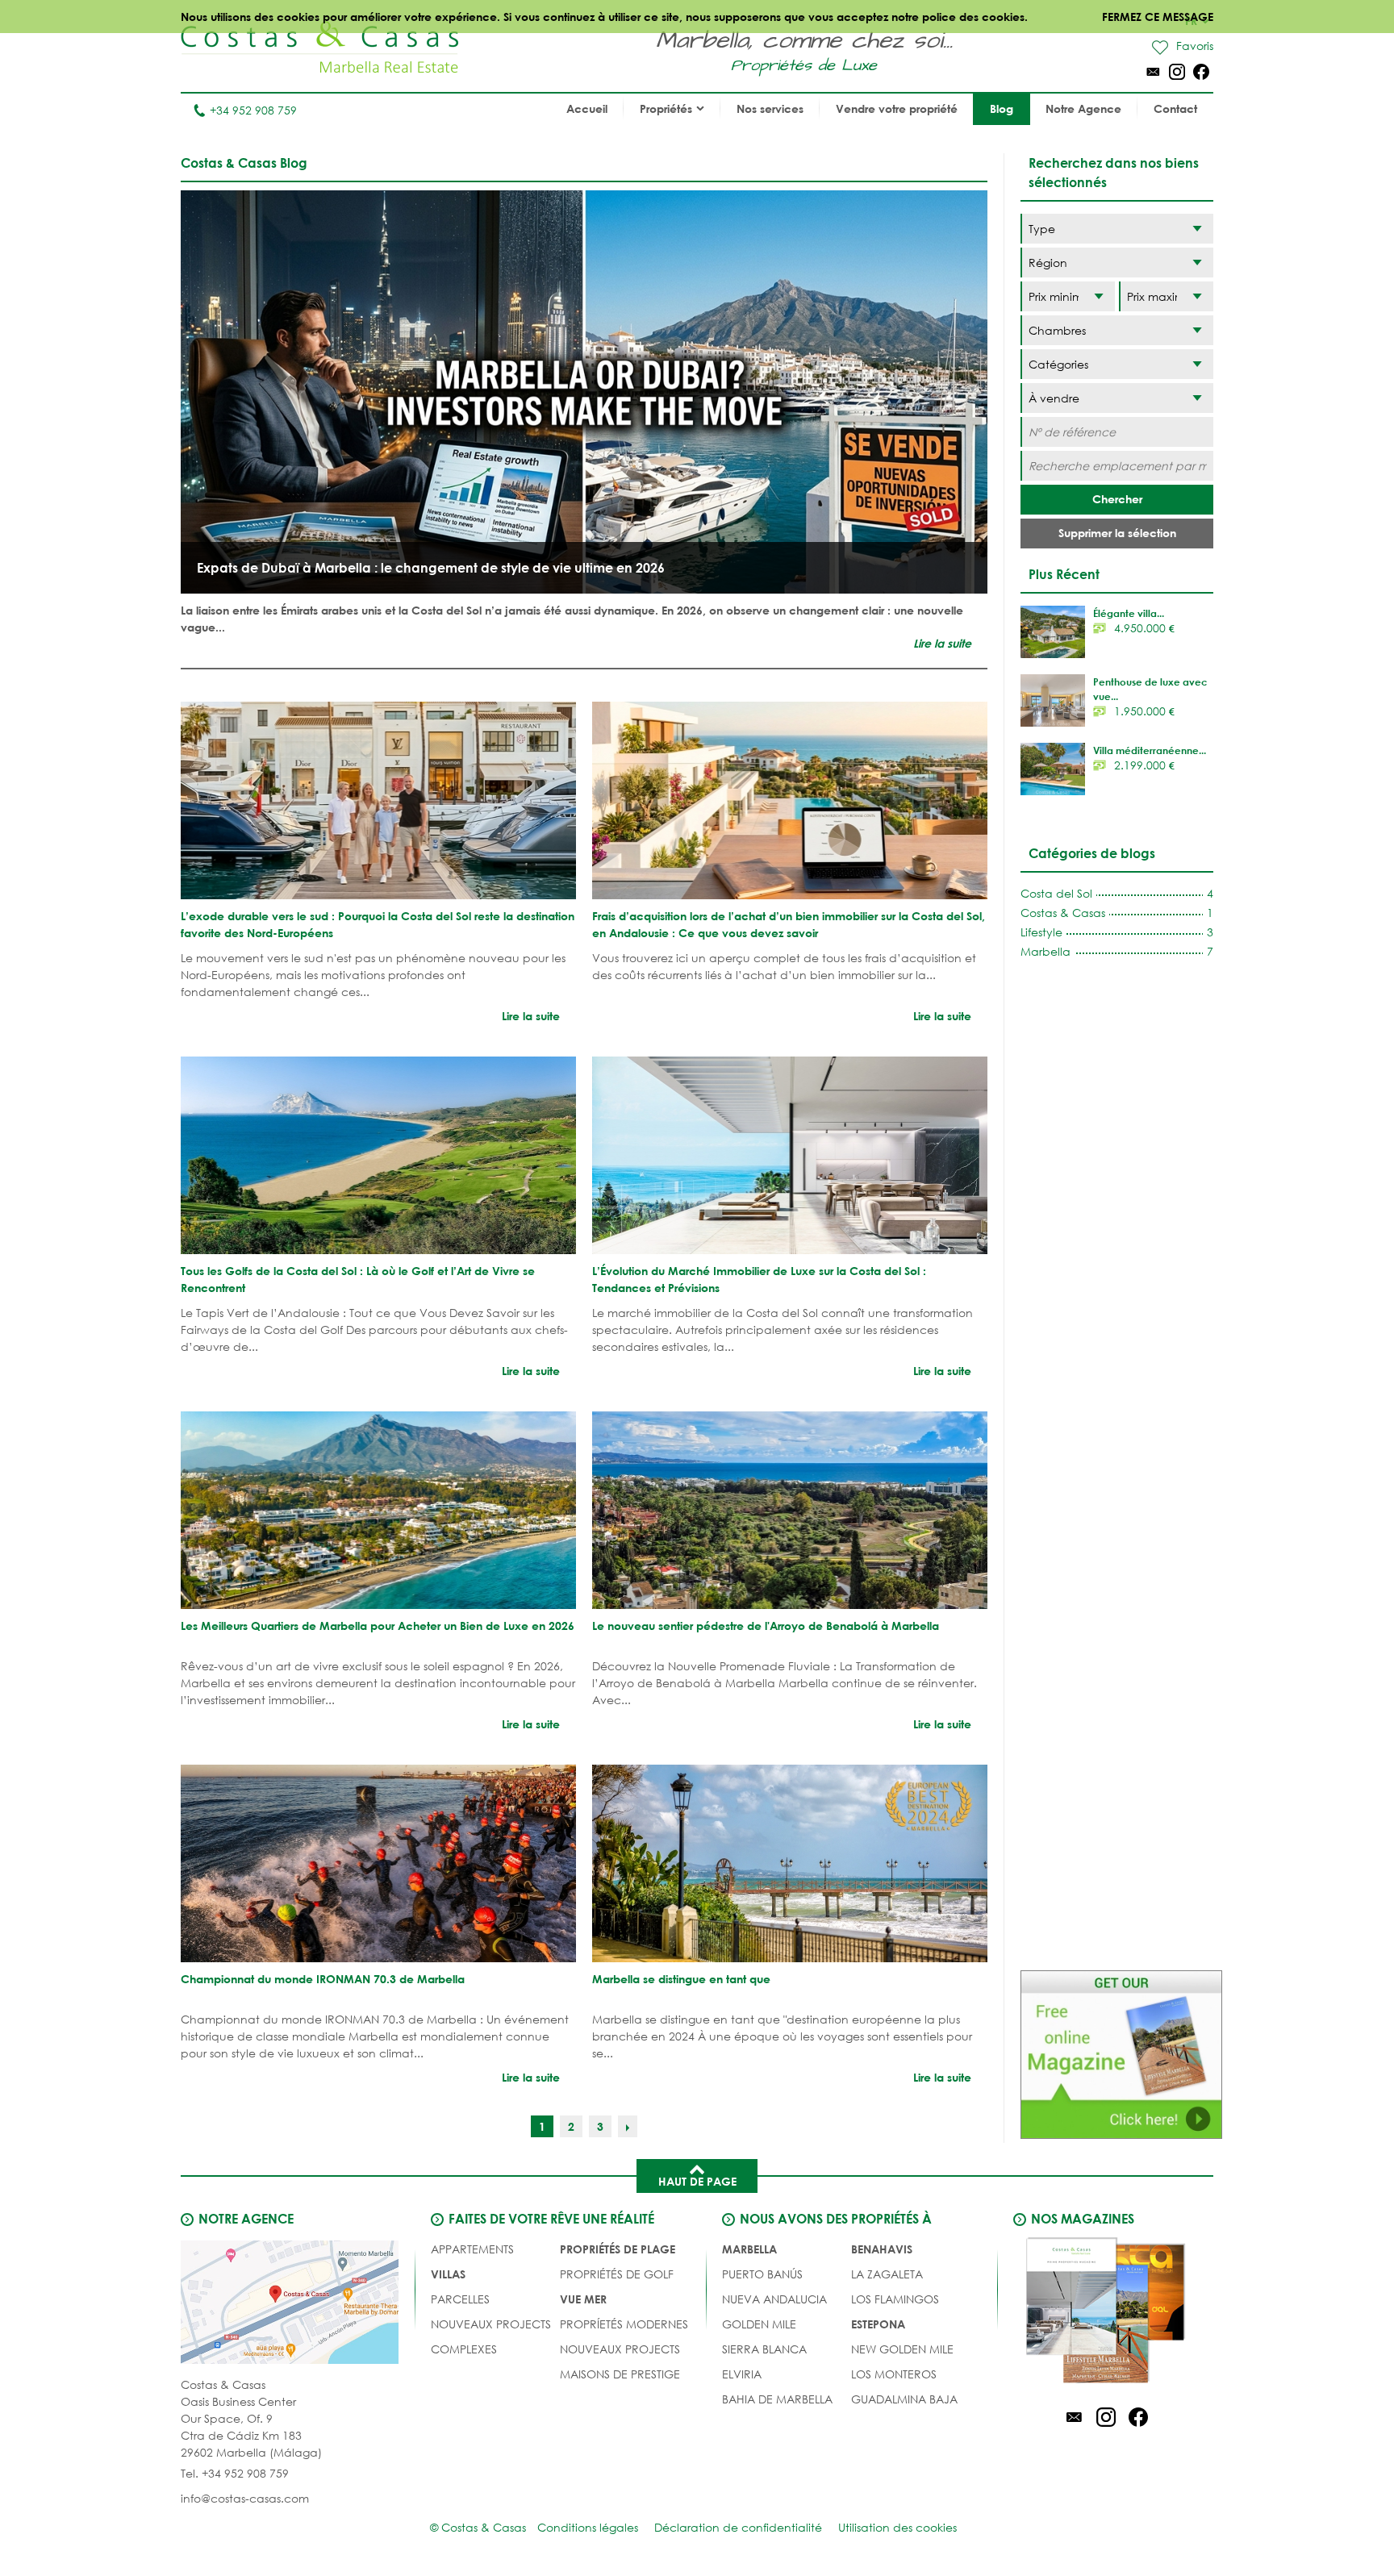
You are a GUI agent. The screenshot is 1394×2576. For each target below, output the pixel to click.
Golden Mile (759, 2324)
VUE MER (583, 2299)
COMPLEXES (464, 2349)
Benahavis (882, 2249)
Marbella (749, 2249)
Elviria (742, 2374)
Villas (448, 2274)
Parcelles (460, 2299)
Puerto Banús (762, 2274)
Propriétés (666, 108)
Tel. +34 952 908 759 (235, 2473)
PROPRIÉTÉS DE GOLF (617, 2274)
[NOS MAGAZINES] (1106, 2313)
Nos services (770, 108)
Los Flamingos (895, 2299)
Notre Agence (1083, 108)
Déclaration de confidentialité (738, 2527)
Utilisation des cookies (897, 2527)
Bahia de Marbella (777, 2399)
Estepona (878, 2324)
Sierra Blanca (764, 2349)
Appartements (472, 2249)
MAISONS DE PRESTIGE (620, 2374)
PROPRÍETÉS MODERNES (624, 2324)
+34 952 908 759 (253, 110)
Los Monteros (894, 2374)
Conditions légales (588, 2527)
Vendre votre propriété (897, 108)
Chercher (1117, 499)
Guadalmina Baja (904, 2399)
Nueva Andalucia (774, 2299)
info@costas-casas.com (245, 2498)
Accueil (587, 108)
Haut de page (697, 2181)
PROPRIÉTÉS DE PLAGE (618, 2249)
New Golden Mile (902, 2349)
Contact (1175, 108)
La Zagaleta (887, 2274)
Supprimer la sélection (1117, 533)
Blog (1002, 108)
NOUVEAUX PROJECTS (491, 2324)
